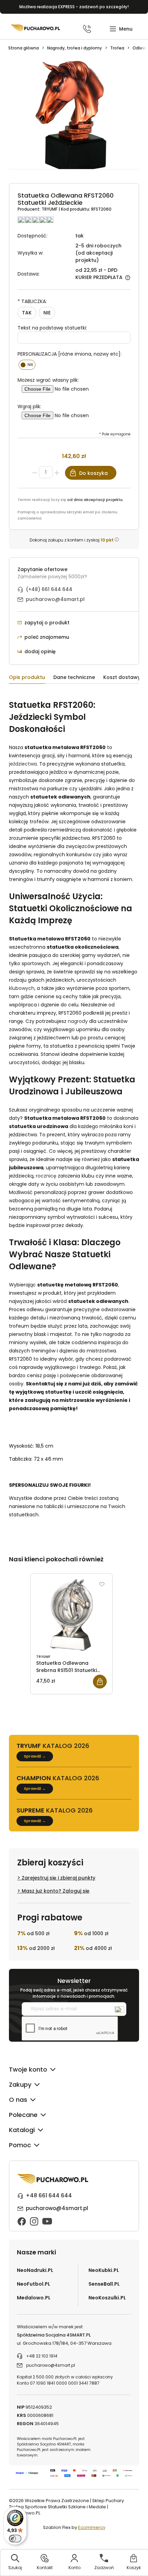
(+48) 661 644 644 (49, 589)
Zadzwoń (104, 2568)
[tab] (31, 678)
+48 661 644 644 (49, 2195)
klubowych (22, 988)
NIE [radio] (47, 313)
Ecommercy (92, 2527)
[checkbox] (27, 365)
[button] (121, 29)
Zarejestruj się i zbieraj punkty (59, 1878)
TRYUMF (50, 209)
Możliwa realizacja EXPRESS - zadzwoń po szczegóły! (74, 7)
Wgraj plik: (29, 406)
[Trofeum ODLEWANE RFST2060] (74, 117)
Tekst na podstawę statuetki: (52, 328)
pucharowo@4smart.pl (55, 599)
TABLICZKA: (32, 301)
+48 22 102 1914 (42, 2356)
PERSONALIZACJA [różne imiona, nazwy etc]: (70, 354)
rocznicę (46, 1176)
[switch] (15, 2539)
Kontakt (45, 2568)
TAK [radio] (27, 313)
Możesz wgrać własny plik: (48, 380)
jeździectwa (23, 764)
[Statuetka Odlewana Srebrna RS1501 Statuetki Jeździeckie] (71, 1615)
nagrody (78, 1021)
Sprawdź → (35, 1756)
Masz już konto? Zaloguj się (56, 1891)
